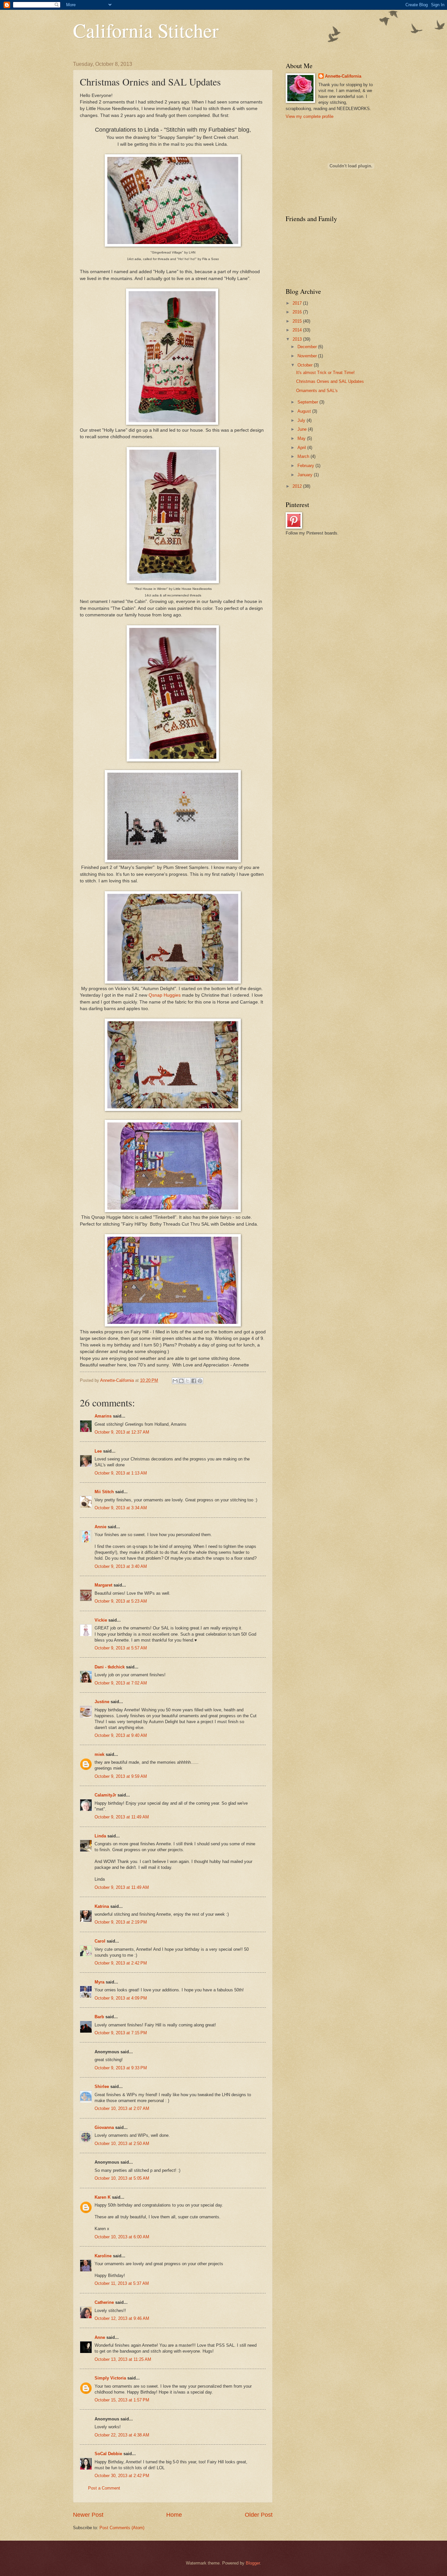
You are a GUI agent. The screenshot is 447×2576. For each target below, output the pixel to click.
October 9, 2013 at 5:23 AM (121, 1601)
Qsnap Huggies (165, 995)
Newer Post (88, 2515)
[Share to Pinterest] (200, 1381)
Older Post (259, 2515)
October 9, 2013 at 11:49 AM (122, 1817)
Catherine (104, 2302)
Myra (99, 1982)
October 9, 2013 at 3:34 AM (121, 1508)
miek (99, 1754)
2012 (298, 486)
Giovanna (104, 2127)
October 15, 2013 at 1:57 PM (122, 2400)
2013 (298, 339)
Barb (99, 2017)
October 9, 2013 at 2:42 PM (121, 1963)
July (302, 420)
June (303, 429)
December (308, 347)
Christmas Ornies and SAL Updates (330, 381)
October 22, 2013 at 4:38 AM (122, 2435)
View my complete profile (310, 116)
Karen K (103, 2197)
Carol (100, 1941)
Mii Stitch (104, 1492)
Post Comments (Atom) (122, 2528)
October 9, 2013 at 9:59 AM (121, 1776)
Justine (102, 1702)
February (306, 466)
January (306, 475)
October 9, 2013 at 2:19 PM (121, 1922)
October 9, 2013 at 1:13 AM (121, 1473)
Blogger (253, 2563)
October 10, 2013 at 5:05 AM (122, 2178)
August (305, 411)
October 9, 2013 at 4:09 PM (121, 1998)
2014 (298, 330)
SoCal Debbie (108, 2454)
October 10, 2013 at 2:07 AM (122, 2108)
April (302, 448)
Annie (100, 1527)
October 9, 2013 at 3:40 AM (121, 1566)
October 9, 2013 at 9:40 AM (121, 1735)
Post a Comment (104, 2488)
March (304, 456)
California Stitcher (146, 30)
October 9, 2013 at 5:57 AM (121, 1648)
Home (174, 2515)
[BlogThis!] (181, 1381)
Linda (100, 1836)
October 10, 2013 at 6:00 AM (122, 2237)
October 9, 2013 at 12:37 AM (122, 1432)
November (308, 356)
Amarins (103, 1416)
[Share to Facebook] (194, 1381)
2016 (298, 312)
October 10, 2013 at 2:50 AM (122, 2144)
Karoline (103, 2256)
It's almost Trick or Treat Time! (325, 373)
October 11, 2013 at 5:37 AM (122, 2283)
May (302, 438)
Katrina (102, 1906)
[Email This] (175, 1381)
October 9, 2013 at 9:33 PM (121, 2068)
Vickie (101, 1620)
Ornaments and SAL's (317, 391)
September (308, 402)
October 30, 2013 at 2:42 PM (122, 2476)
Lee (98, 1451)
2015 (298, 321)
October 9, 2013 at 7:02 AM (121, 1683)
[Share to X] (188, 1381)
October (306, 365)
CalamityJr (105, 1795)
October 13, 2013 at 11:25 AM (123, 2359)
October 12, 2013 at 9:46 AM (122, 2318)
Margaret (103, 1585)
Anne (100, 2337)
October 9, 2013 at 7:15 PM (121, 2033)
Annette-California (343, 76)
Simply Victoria (110, 2378)
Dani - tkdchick (110, 1667)
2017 (298, 303)
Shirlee (102, 2087)
